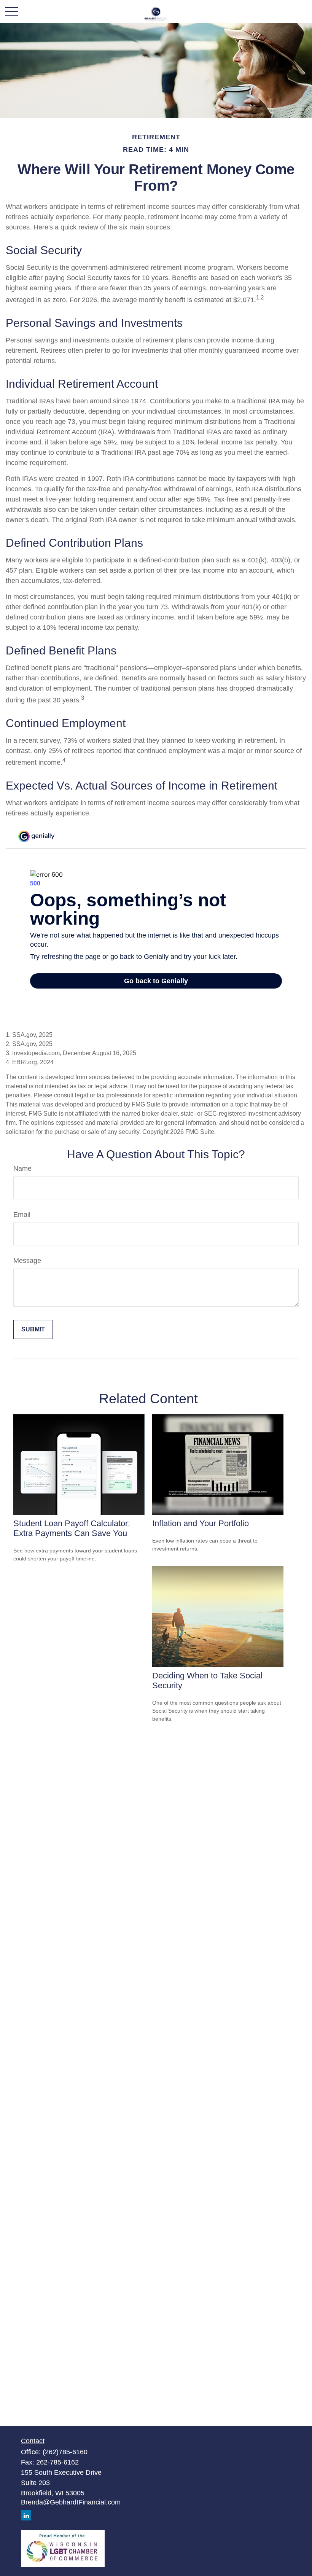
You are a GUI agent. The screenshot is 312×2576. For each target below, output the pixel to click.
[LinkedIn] (26, 2515)
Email (22, 1215)
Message (27, 1261)
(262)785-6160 (65, 2452)
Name (22, 1169)
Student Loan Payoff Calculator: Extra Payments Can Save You (72, 1528)
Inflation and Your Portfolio (201, 1523)
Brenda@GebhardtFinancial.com (71, 2502)
